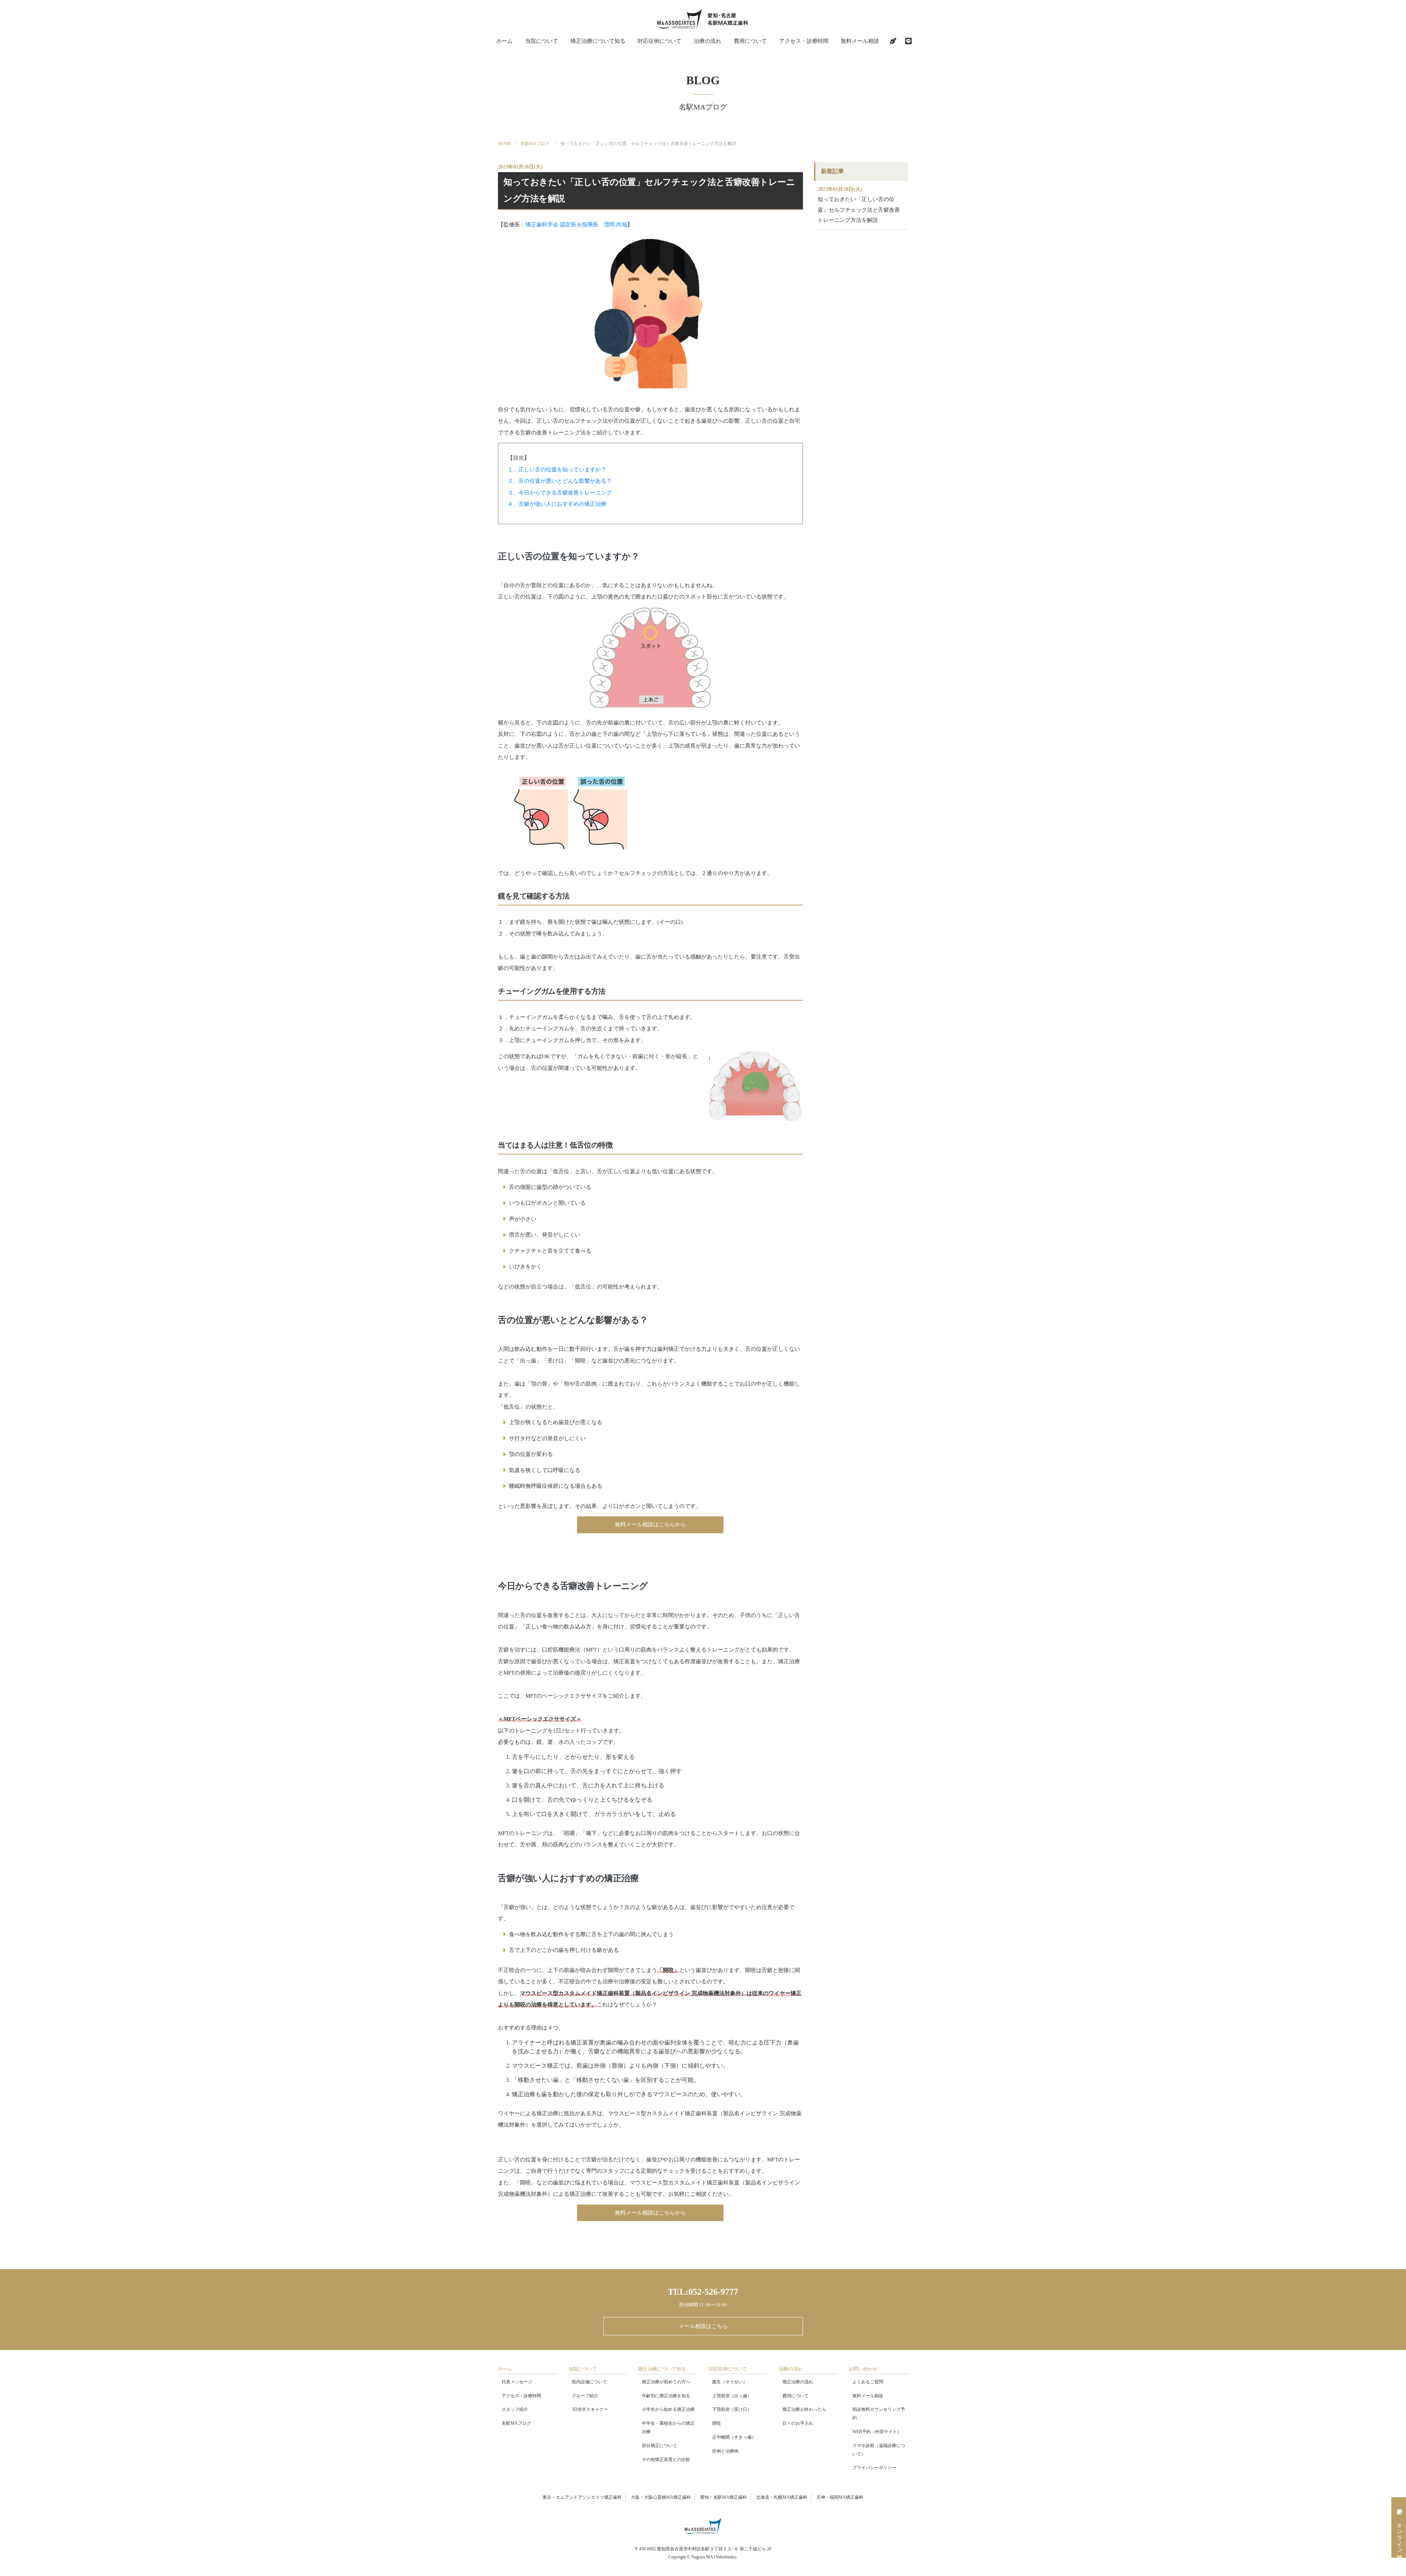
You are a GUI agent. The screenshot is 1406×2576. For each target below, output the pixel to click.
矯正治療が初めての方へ (666, 2382)
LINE (908, 41)
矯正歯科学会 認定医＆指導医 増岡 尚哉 (576, 225)
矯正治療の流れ (798, 2382)
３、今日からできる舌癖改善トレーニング (560, 493)
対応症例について (659, 41)
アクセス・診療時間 (804, 41)
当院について (542, 41)
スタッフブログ (893, 41)
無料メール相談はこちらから (650, 1524)
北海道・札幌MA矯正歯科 (782, 2497)
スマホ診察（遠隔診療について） (879, 2450)
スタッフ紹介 (515, 2409)
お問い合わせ (863, 2369)
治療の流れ (708, 41)
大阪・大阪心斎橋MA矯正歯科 (661, 2497)
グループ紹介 (585, 2396)
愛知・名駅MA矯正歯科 (724, 2497)
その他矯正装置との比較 (666, 2460)
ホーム (504, 41)
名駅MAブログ (535, 144)
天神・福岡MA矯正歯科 (840, 2497)
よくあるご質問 (868, 2382)
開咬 (717, 2423)
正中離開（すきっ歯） (734, 2437)
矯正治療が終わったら (804, 2409)
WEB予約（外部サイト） (877, 2432)
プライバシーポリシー (874, 2468)
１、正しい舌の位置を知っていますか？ (557, 470)
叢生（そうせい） (730, 2382)
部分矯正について (659, 2446)
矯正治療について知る (598, 41)
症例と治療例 (725, 2451)
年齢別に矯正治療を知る (666, 2396)
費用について (750, 41)
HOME (505, 144)
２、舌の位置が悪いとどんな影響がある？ (560, 481)
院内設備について (589, 2382)
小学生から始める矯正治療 (668, 2409)
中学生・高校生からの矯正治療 (668, 2427)
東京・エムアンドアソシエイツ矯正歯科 (582, 2497)
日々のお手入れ (798, 2423)
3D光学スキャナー (590, 2409)
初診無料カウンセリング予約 (879, 2414)
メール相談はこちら (703, 2326)
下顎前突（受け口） (732, 2409)
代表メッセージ (517, 2382)
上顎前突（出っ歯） (732, 2396)
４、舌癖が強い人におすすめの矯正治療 (557, 504)
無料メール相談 (860, 41)
